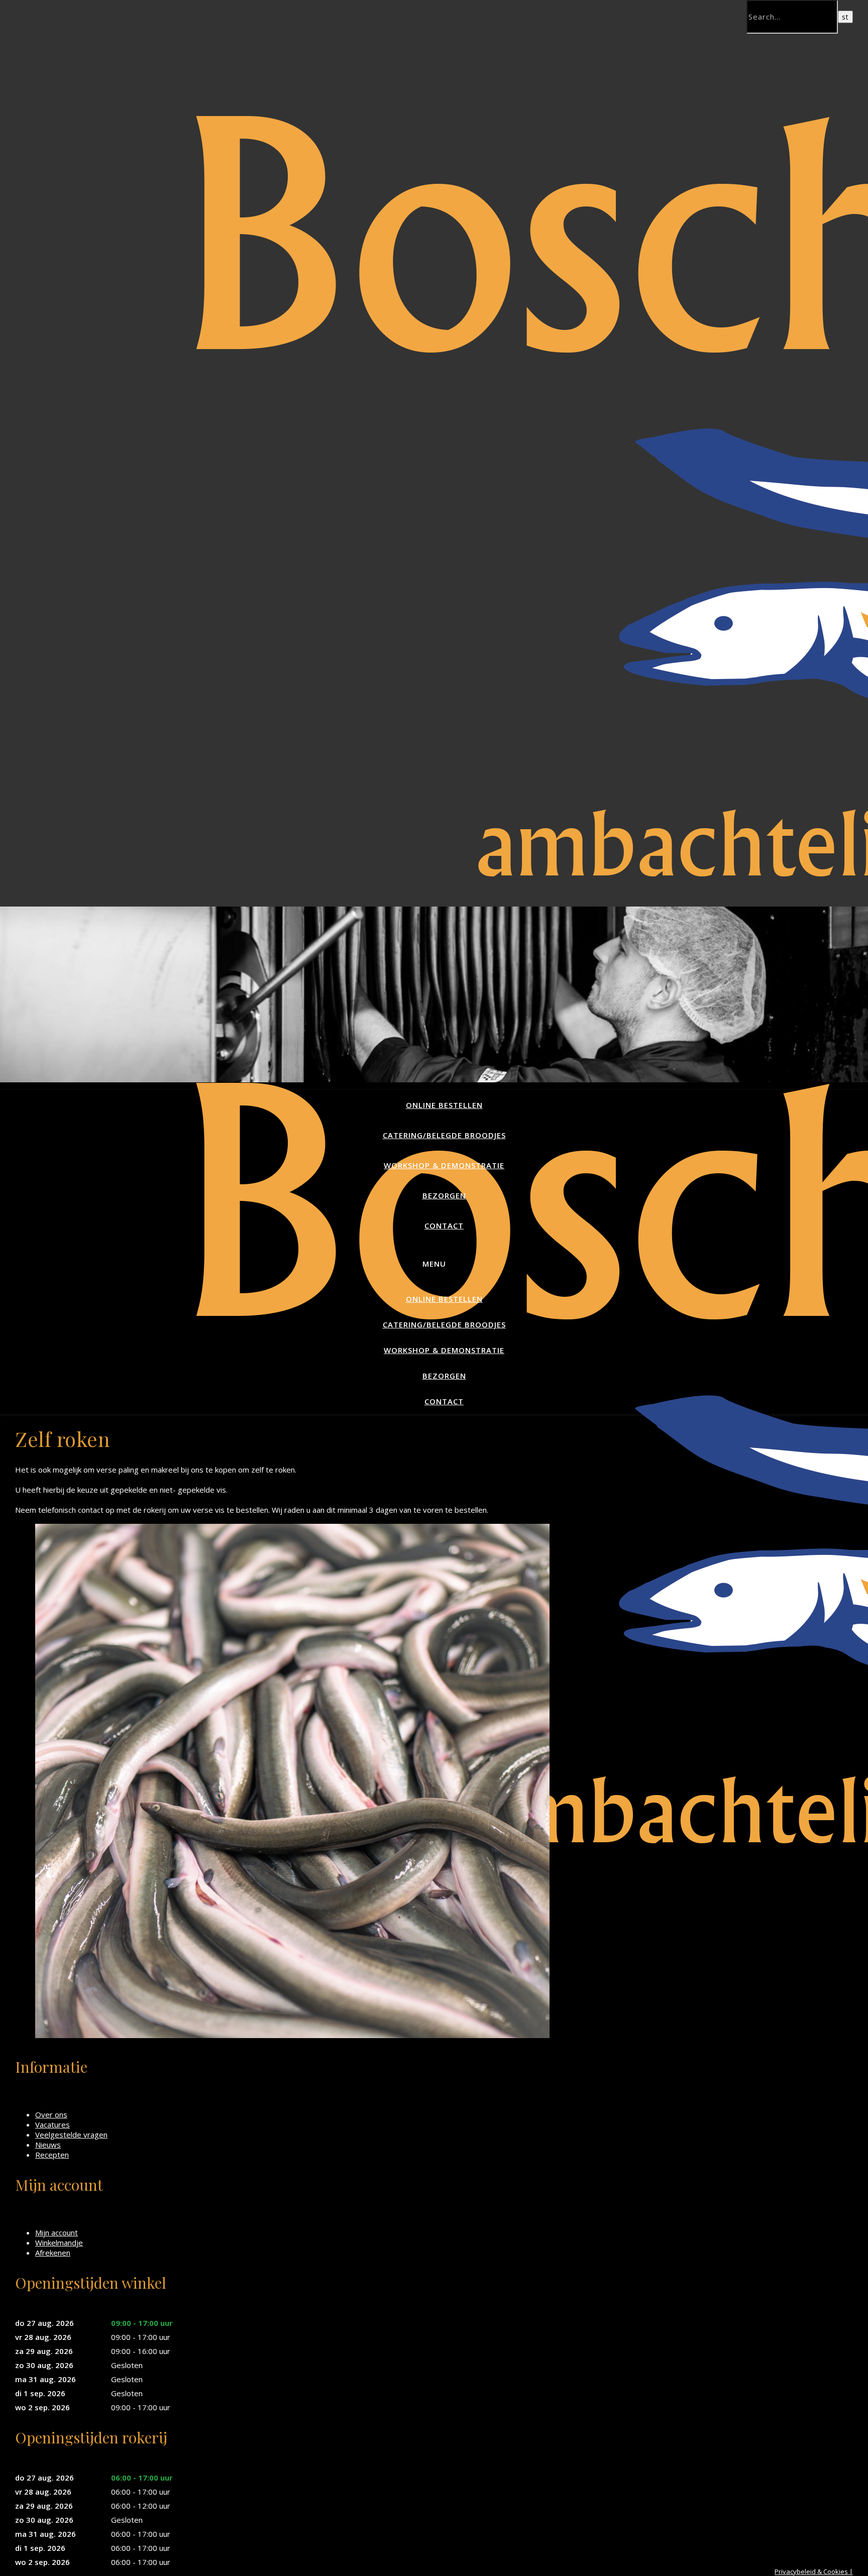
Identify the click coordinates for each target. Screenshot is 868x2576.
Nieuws (48, 2145)
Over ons (51, 2114)
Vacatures (52, 2124)
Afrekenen (53, 2253)
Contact (444, 1225)
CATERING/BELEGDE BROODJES (444, 1135)
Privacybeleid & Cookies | (814, 2571)
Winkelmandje (59, 2243)
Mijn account (57, 2232)
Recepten (52, 2155)
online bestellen (444, 1105)
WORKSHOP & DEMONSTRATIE (444, 1165)
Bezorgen (444, 1195)
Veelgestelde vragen (71, 2135)
